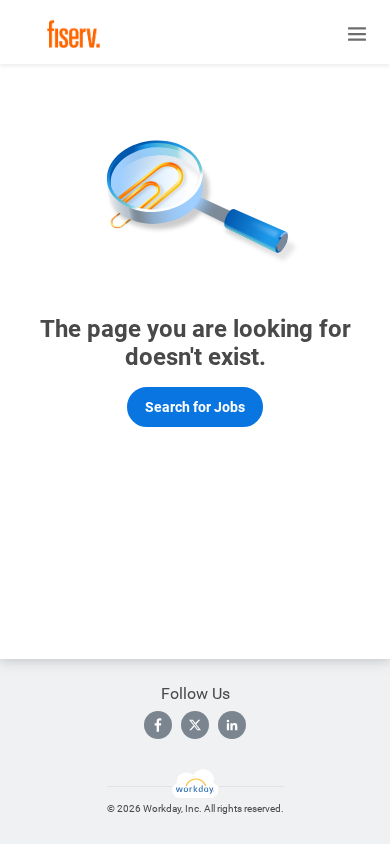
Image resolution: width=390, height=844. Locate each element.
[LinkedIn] (232, 725)
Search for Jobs (195, 407)
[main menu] (357, 34)
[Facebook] (158, 725)
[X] (195, 725)
